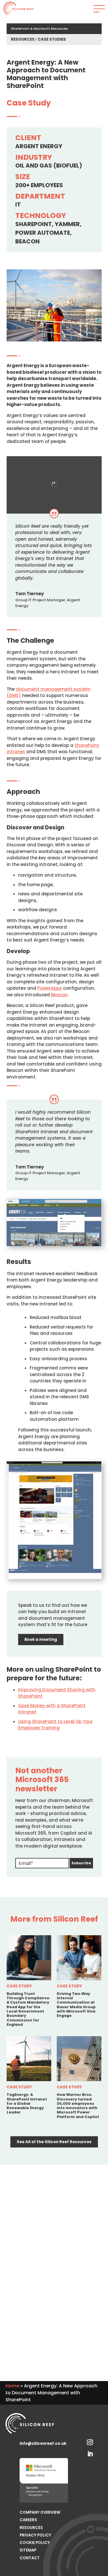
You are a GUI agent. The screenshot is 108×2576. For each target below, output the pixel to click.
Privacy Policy (35, 2535)
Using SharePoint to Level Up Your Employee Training (55, 1725)
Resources (23, 39)
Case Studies (52, 39)
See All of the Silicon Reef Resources (54, 2142)
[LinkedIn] (90, 2453)
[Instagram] (90, 2441)
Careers (28, 2520)
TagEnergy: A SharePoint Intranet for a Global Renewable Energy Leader (27, 2103)
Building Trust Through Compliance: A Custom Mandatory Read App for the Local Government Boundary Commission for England (29, 2009)
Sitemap (28, 2550)
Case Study (19, 1986)
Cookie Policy (35, 2543)
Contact (30, 2558)
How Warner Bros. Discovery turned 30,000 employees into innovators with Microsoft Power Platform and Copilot (78, 2106)
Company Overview (40, 2512)
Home (12, 2386)
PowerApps (50, 988)
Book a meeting (41, 1640)
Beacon (59, 995)
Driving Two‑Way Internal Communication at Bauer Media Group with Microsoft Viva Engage (76, 2005)
